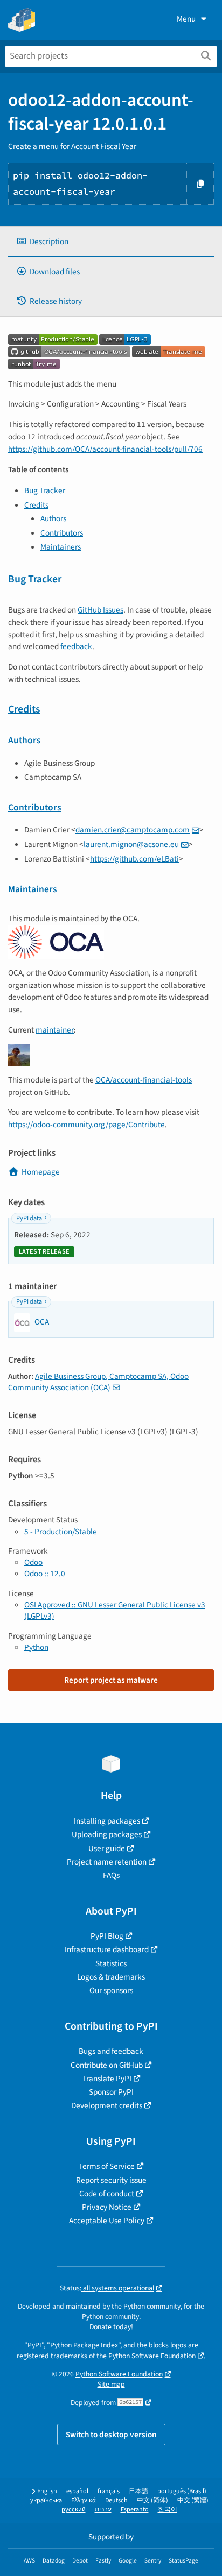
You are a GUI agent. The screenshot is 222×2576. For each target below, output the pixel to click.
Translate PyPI (107, 2079)
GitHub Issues (100, 610)
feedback (76, 646)
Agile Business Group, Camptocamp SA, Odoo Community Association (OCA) (98, 1382)
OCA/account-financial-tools (144, 1080)
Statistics (111, 1963)
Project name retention (107, 1862)
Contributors (62, 533)
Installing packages (107, 1821)
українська (46, 2500)
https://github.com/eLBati (134, 859)
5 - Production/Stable (61, 1532)
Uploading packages (107, 1834)
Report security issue (111, 2180)
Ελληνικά (84, 2500)
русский (74, 2510)
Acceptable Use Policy (107, 2221)
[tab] (111, 242)
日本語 (138, 2491)
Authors (53, 518)
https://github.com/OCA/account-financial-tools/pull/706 (105, 449)
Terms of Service (107, 2166)
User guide (107, 1848)
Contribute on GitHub (107, 2065)
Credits (36, 505)
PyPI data (29, 1218)
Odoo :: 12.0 (45, 1574)
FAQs (111, 1875)
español (77, 2491)
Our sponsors (111, 1990)
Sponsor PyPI (111, 2092)
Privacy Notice (107, 2207)
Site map (111, 2384)
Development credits (107, 2105)
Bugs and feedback (111, 2051)
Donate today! (111, 2327)
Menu (186, 19)
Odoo (33, 1562)
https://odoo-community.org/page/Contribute (86, 1125)
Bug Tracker (45, 490)
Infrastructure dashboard (107, 1949)
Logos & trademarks (111, 1977)
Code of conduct (107, 2194)
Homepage (41, 1172)
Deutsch (116, 2500)
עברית (103, 2510)
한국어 (168, 2510)
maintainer (55, 1030)
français (109, 2491)
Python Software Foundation (152, 2356)
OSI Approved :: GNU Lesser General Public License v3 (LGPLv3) (115, 1610)
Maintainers (61, 547)
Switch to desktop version (111, 2435)
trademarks (69, 2356)
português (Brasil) (182, 2491)
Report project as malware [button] (111, 1680)
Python (36, 1647)
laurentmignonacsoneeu (131, 844)
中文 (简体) (152, 2500)
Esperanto (135, 2510)
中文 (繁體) (193, 2500)
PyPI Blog (107, 1936)
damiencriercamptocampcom (133, 830)
